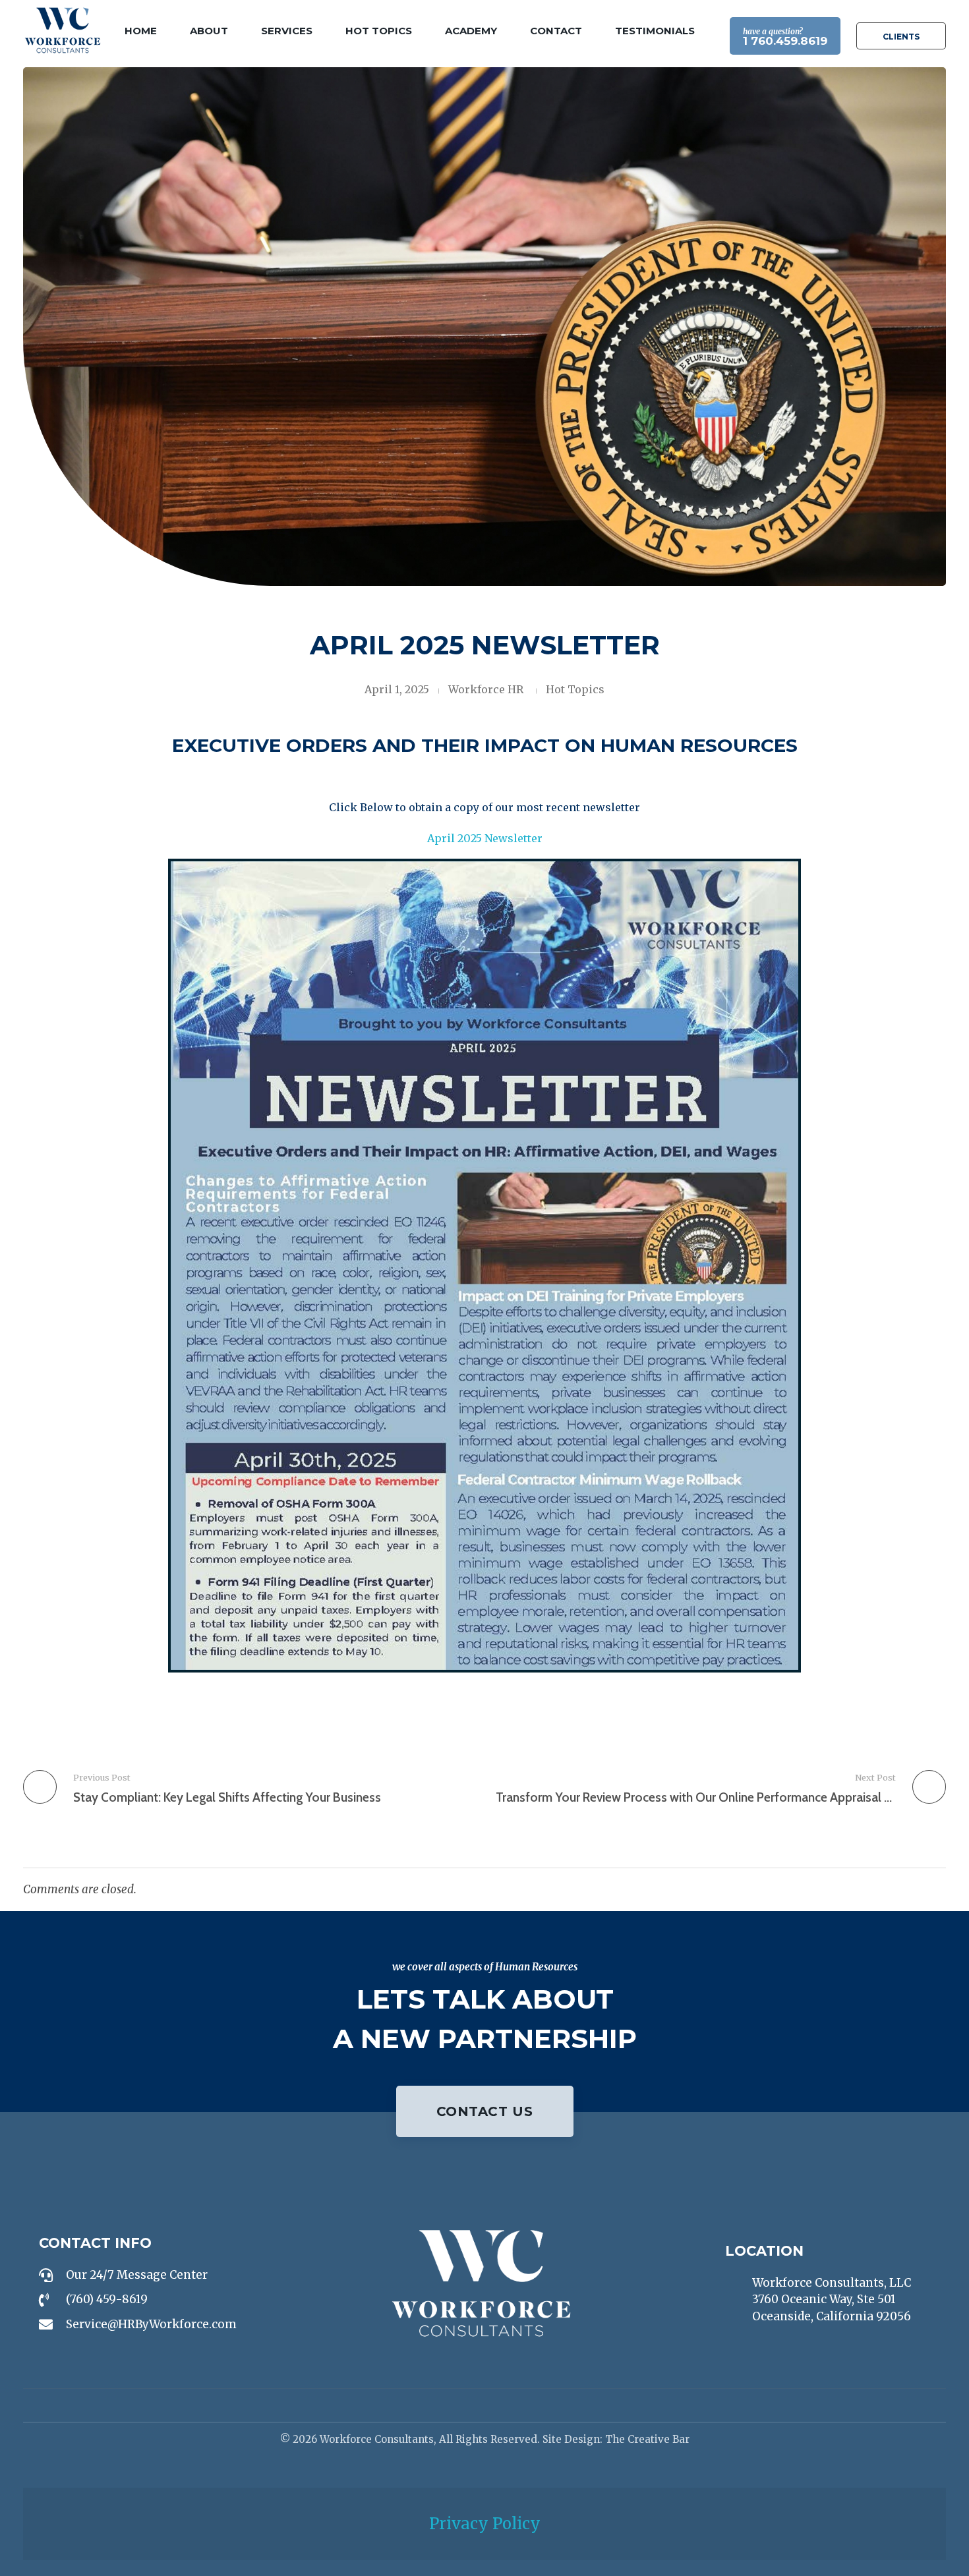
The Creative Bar (647, 2439)
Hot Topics (575, 689)
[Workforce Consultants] (63, 30)
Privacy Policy (485, 2524)
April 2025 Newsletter (485, 838)
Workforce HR (486, 689)
